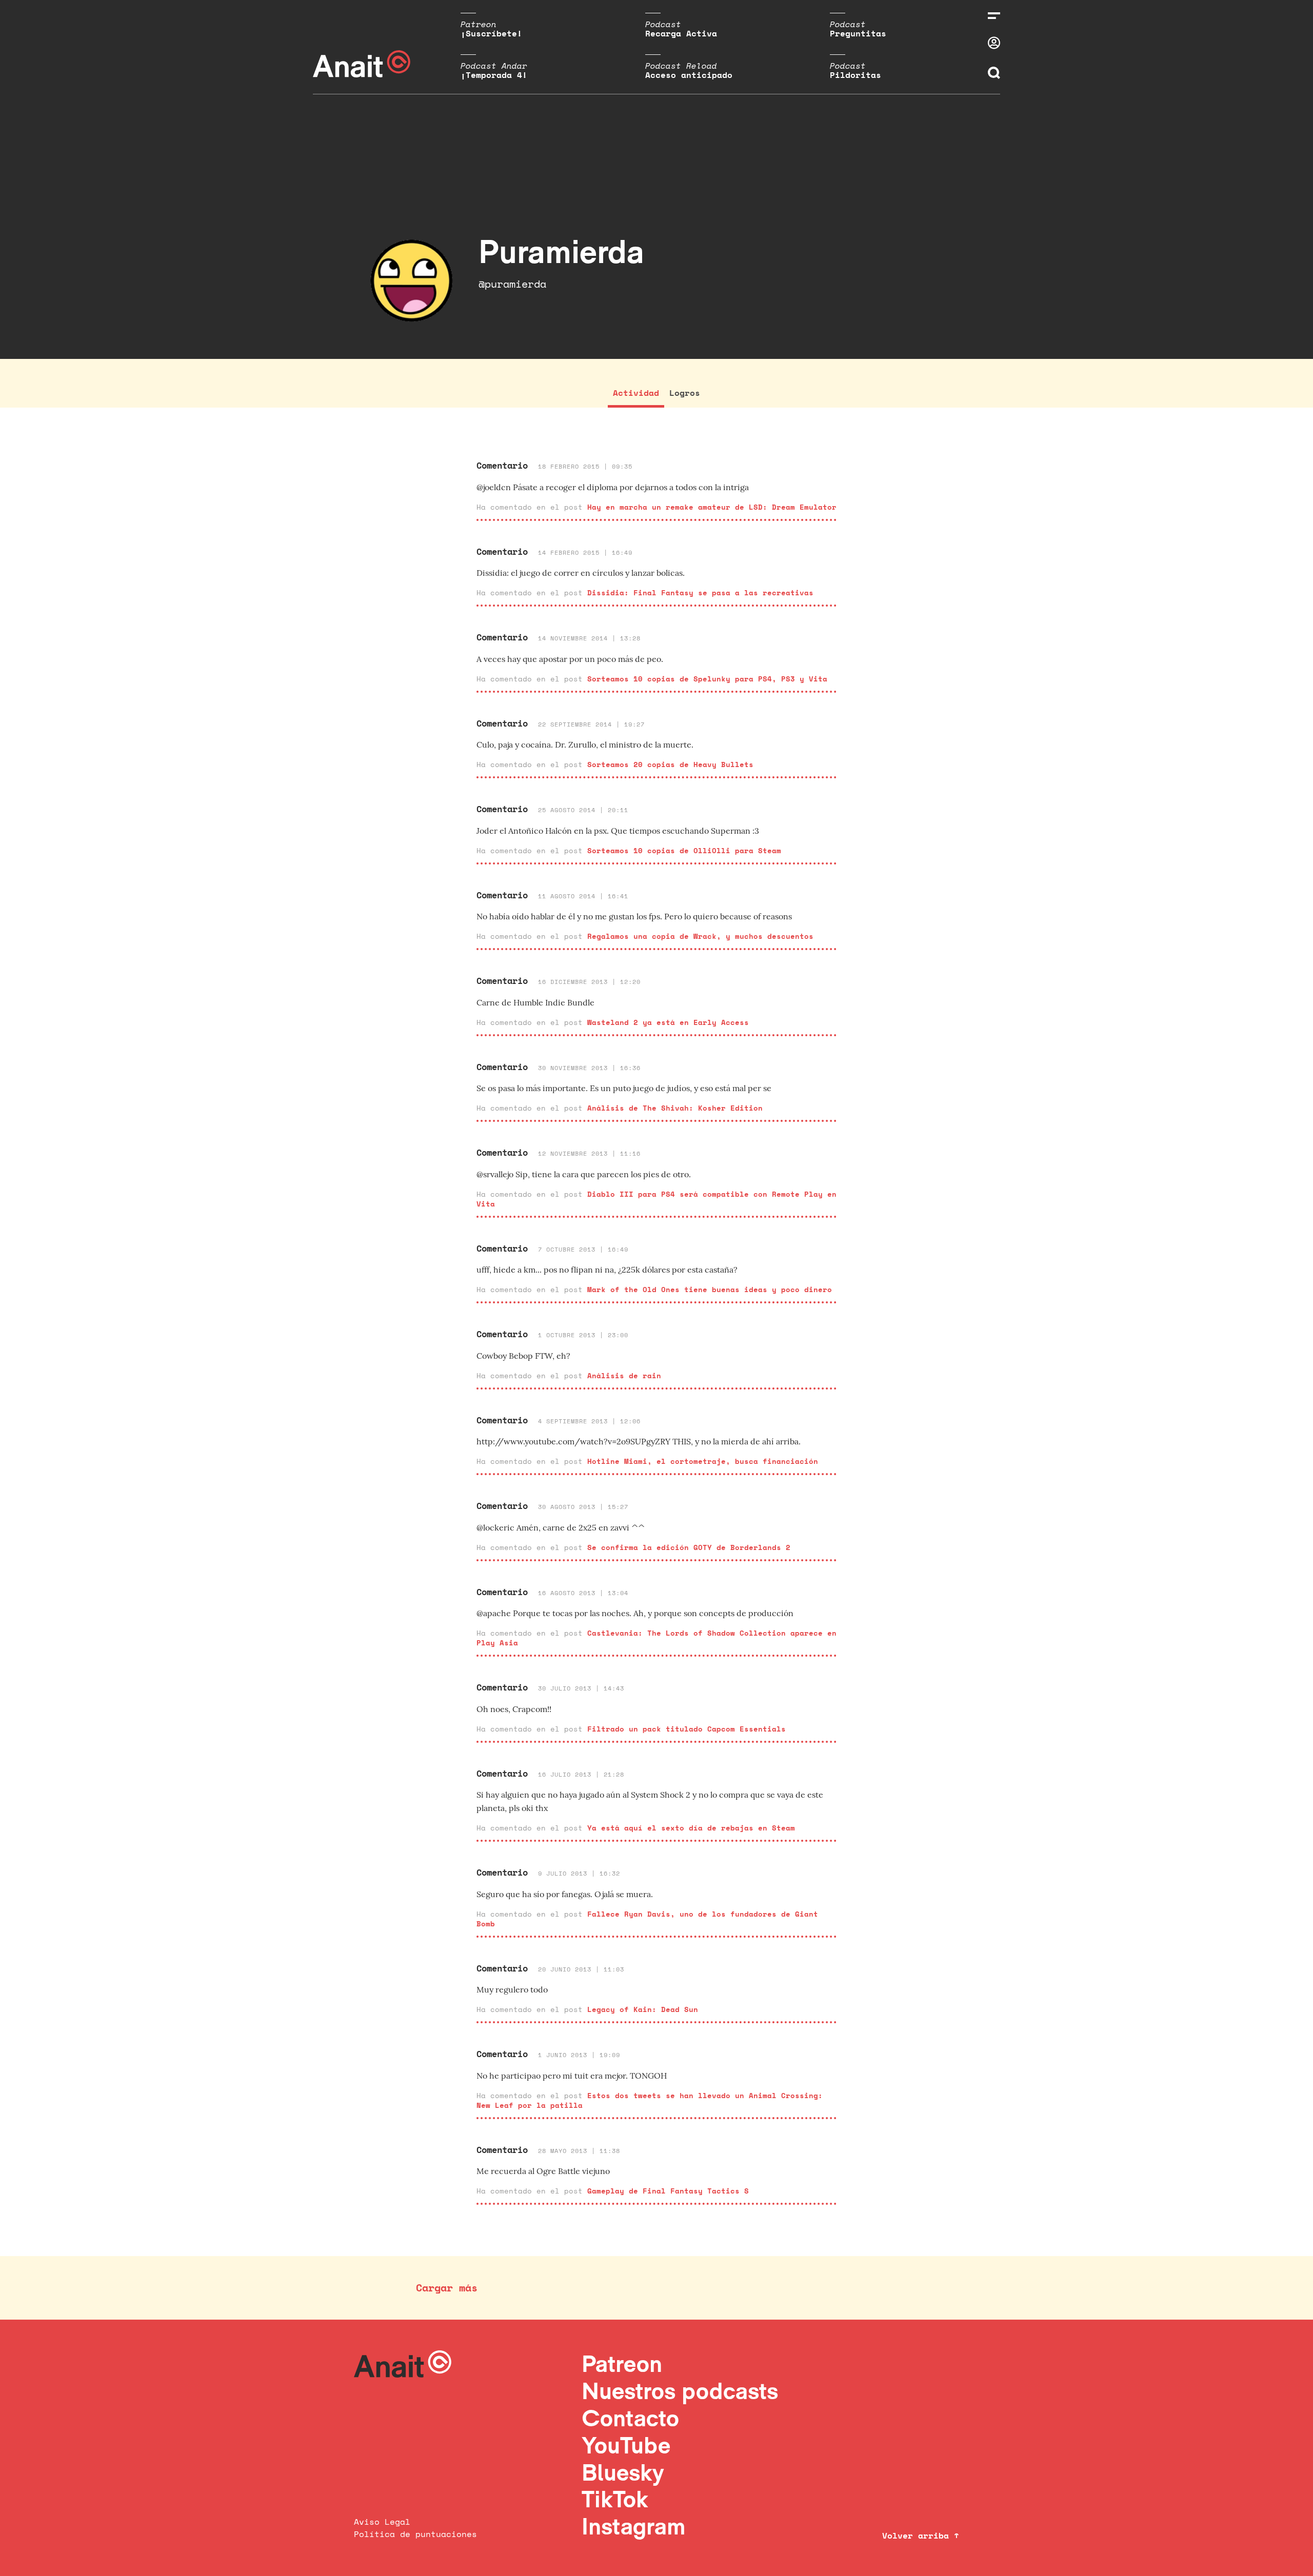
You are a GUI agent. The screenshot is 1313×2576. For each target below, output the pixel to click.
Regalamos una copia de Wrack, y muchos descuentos (700, 936)
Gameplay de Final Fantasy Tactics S (668, 2191)
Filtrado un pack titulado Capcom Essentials (687, 1729)
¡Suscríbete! (491, 33)
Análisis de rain (624, 1375)
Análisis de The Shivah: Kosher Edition (675, 1108)
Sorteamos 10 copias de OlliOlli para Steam (684, 850)
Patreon (622, 2363)
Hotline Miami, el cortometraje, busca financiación (703, 1461)
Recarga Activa (681, 33)
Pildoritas (856, 75)
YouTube (626, 2445)
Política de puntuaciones (415, 2534)
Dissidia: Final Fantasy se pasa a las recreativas (700, 592)
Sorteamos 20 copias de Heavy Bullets (670, 764)
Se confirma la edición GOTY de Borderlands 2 (689, 1547)
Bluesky (623, 2472)
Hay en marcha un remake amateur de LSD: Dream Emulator (712, 507)
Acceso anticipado (689, 75)
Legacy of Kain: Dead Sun (643, 2009)
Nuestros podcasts (680, 2391)
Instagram (634, 2526)
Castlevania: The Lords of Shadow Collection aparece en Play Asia (656, 1638)
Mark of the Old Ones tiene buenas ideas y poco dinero (710, 1289)
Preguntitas (858, 33)
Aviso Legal (382, 2522)
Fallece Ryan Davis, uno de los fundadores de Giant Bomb (647, 1919)
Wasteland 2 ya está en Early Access (668, 1022)
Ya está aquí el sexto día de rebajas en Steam (691, 1828)
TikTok (615, 2499)
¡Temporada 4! (494, 75)
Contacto (630, 2418)
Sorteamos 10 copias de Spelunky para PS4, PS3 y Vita (707, 679)
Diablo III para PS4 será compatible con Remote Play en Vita (656, 1199)
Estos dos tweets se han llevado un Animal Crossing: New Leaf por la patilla (650, 2100)
